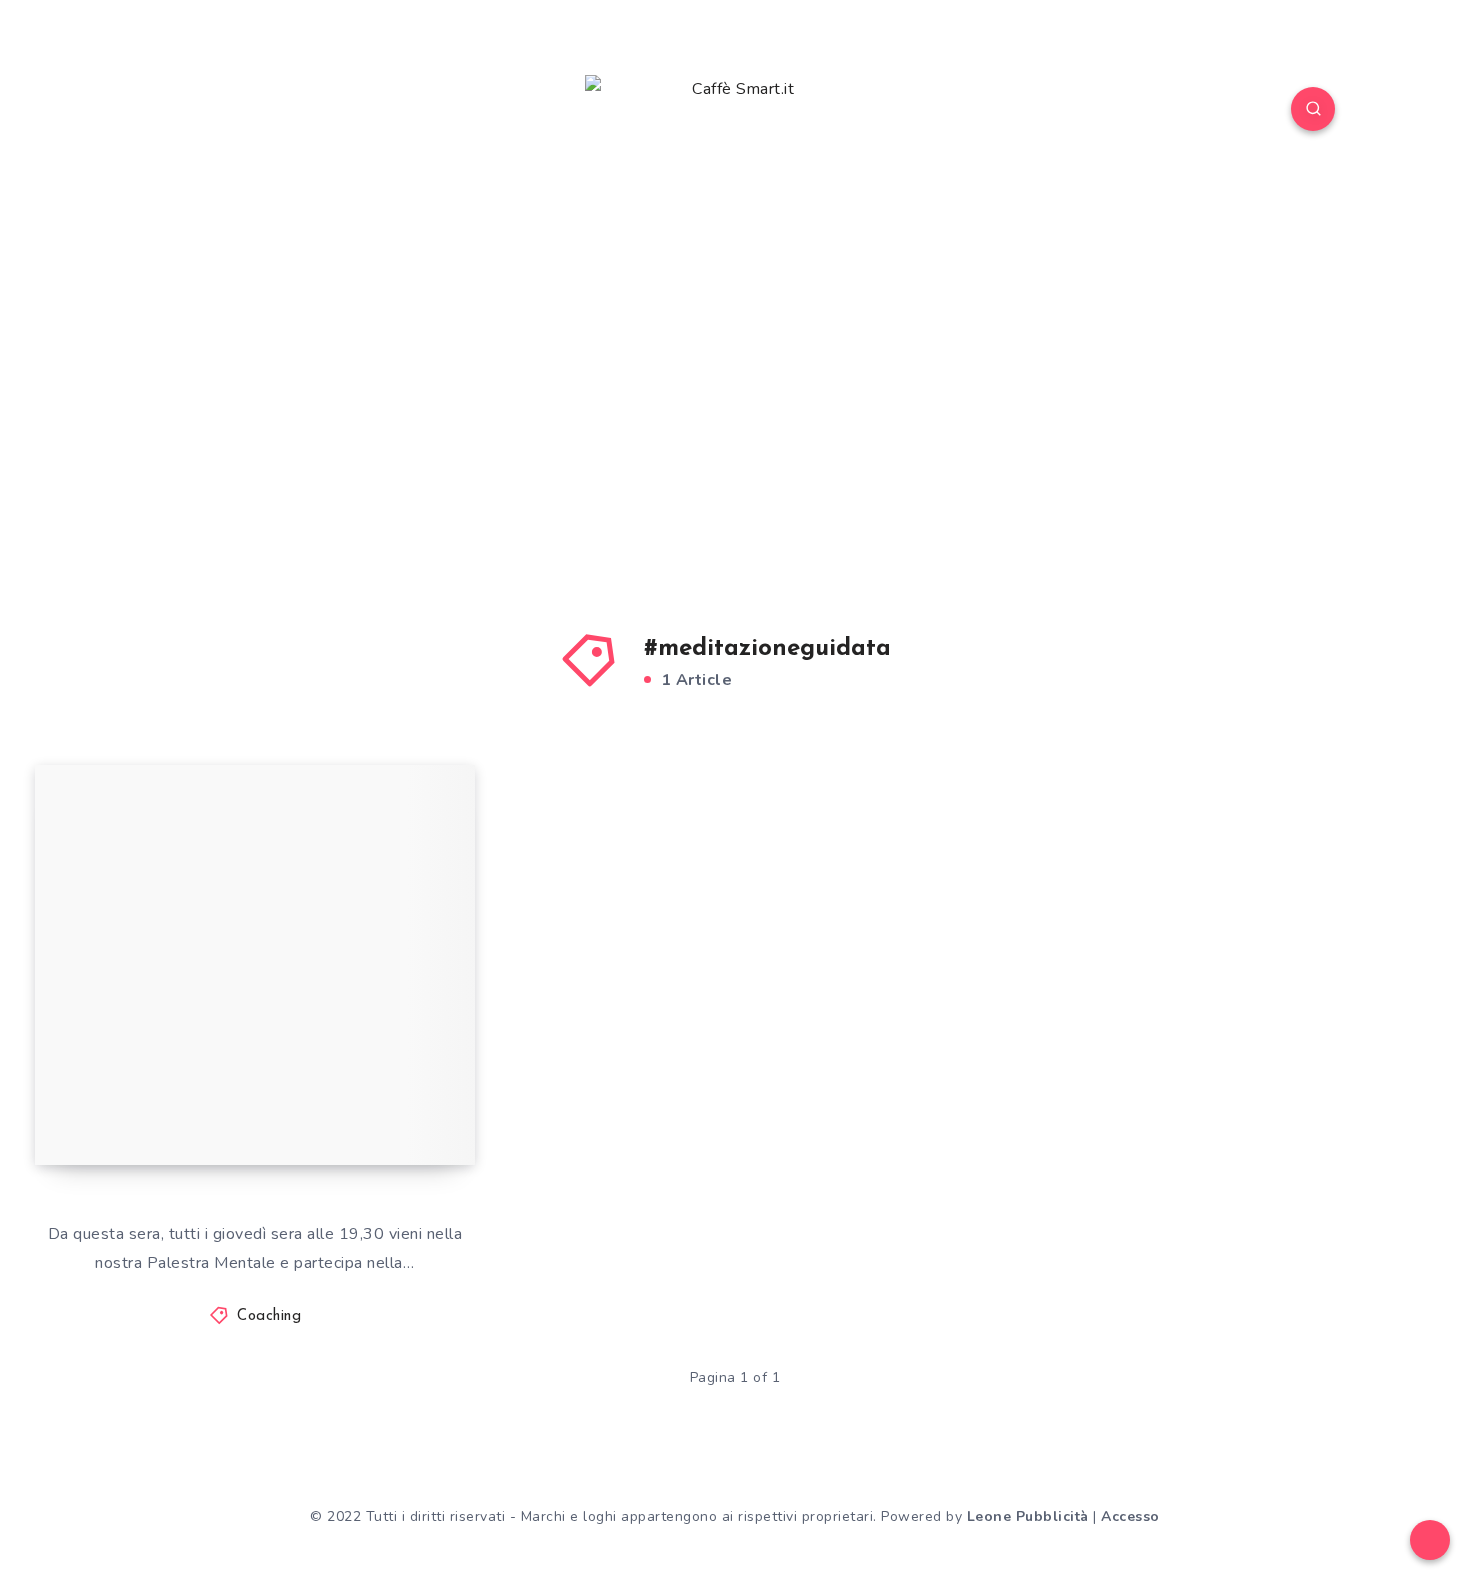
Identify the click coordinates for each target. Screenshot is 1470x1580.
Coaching (269, 1316)
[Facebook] (156, 112)
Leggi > (421, 1105)
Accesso (1130, 1516)
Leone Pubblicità (1028, 1516)
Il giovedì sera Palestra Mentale (208, 1094)
